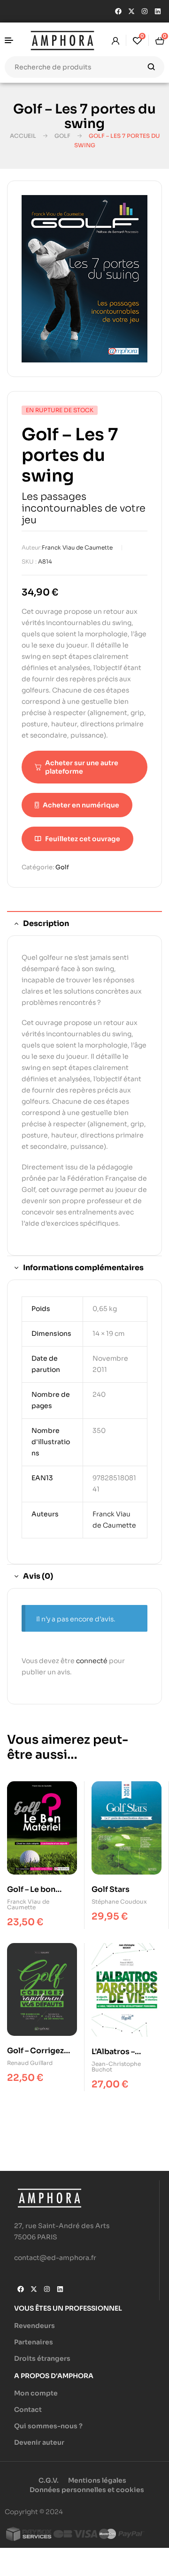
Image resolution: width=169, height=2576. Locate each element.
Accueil (23, 136)
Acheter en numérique (81, 805)
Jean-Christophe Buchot (116, 2067)
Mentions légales (97, 2480)
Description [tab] (46, 923)
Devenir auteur (39, 2442)
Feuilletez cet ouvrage (83, 839)
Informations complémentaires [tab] (83, 1268)
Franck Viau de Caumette (77, 547)
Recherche (151, 67)
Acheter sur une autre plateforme (82, 767)
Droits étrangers (42, 2358)
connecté (92, 1661)
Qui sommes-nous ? (48, 2426)
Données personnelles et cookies (87, 2490)
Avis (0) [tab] (38, 1576)
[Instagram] (145, 11)
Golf (62, 136)
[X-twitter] (131, 11)
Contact (28, 2410)
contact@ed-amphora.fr (55, 2258)
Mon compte (36, 2393)
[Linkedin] (158, 11)
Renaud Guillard (30, 2063)
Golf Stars (111, 1889)
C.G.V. (49, 2480)
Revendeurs (35, 2326)
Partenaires (34, 2342)
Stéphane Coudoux (119, 1902)
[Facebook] (118, 11)
